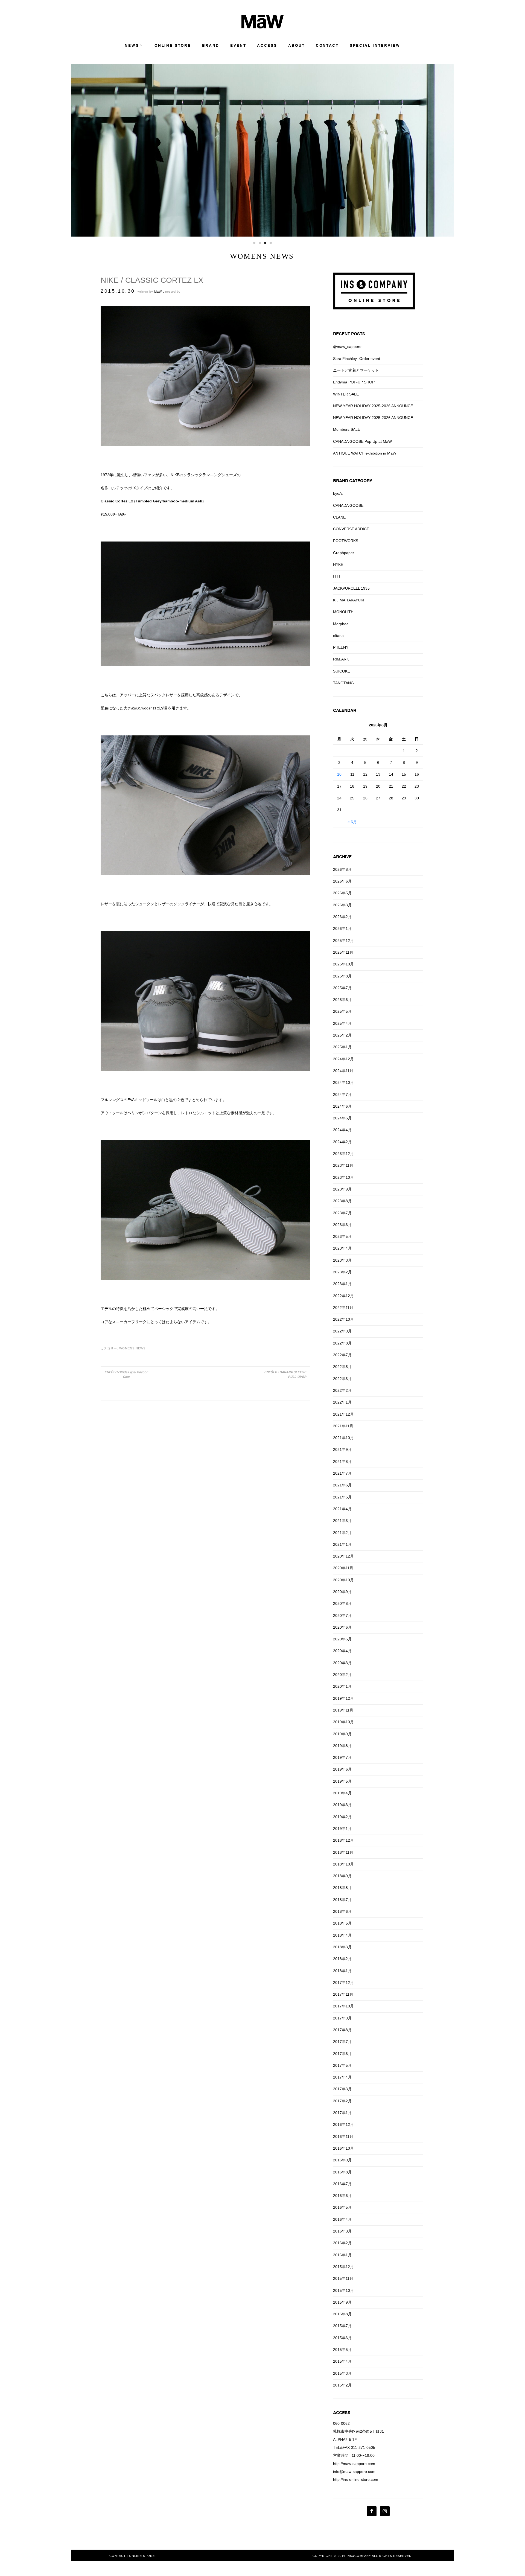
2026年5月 (342, 893)
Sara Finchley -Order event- (357, 359)
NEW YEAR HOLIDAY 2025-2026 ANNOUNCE (373, 406)
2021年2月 (342, 1533)
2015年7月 (342, 2326)
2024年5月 (342, 1118)
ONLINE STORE (173, 46)
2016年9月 (342, 2160)
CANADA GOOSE (348, 505)
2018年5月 (342, 1923)
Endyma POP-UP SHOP (354, 382)
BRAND (211, 46)
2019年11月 (343, 1710)
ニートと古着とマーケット (356, 370)
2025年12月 (343, 941)
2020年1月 (342, 1686)
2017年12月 (343, 1983)
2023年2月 (342, 1272)
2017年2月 (342, 2101)
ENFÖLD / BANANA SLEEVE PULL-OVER (285, 1374)
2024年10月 (343, 1082)
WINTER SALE (346, 394)
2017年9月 (342, 2018)
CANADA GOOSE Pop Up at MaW (362, 441)
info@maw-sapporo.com (354, 2472)
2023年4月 (342, 1248)
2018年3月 (342, 1947)
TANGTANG (343, 683)
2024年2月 (342, 1142)
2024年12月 (343, 1059)
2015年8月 (342, 2314)
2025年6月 (342, 1000)
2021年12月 (343, 1414)
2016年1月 (342, 2255)
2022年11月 (343, 1308)
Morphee (341, 624)
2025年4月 (342, 1023)
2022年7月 (342, 1355)
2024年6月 (342, 1106)
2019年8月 (342, 1746)
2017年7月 (342, 2042)
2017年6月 (342, 2054)
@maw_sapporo (347, 347)
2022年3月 (342, 1379)
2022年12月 (343, 1296)
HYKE (338, 564)
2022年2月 (342, 1390)
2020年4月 (342, 1651)
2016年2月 (342, 2243)
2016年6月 (342, 2196)
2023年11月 (343, 1165)
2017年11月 (343, 1994)
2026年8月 (342, 869)
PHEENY (341, 647)
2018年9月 (342, 1876)
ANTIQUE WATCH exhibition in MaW (365, 453)
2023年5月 (342, 1236)
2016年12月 (343, 2124)
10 (339, 774)
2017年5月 (342, 2065)
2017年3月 (342, 2089)
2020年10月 (343, 1580)
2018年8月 (342, 1888)
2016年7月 (342, 2184)
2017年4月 (342, 2077)
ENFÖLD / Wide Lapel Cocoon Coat (126, 1374)
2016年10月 (343, 2148)
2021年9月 (342, 1449)
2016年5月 (342, 2207)
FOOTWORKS (346, 541)
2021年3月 (342, 1521)
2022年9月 (342, 1331)
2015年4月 (342, 2361)
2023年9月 (342, 1189)
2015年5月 (342, 2350)
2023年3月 (342, 1260)
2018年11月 (343, 1852)
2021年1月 (342, 1544)
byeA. (338, 493)
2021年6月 (342, 1485)
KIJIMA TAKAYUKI (349, 600)
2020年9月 (342, 1592)
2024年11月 (343, 1071)
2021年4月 (342, 1509)
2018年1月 (342, 1971)
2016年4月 (342, 2219)
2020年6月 (342, 1627)
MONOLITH (343, 612)
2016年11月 (343, 2137)
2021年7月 (342, 1473)
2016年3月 (342, 2231)
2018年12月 (343, 1840)
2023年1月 (342, 1284)
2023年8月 (342, 1201)
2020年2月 (342, 1675)
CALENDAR (345, 710)
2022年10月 (343, 1319)
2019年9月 (342, 1734)
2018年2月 (342, 1959)
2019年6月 (342, 1769)
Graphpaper (344, 553)
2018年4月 (342, 1935)
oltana (338, 636)
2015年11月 (343, 2278)
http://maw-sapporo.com (354, 2464)
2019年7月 (342, 1757)
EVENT (238, 46)
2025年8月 (342, 976)
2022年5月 (342, 1367)
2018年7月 (342, 1900)
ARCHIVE (342, 857)
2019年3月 (342, 1805)
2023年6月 (342, 1225)
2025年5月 (342, 1011)
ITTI (337, 576)
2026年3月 (342, 905)
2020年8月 (342, 1603)
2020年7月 (342, 1616)
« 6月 (352, 822)
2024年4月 (342, 1130)
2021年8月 (342, 1462)
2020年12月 (343, 1556)
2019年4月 (342, 1793)
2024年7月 (342, 1095)
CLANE (339, 517)
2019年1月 (342, 1829)
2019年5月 (342, 1781)
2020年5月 (342, 1639)
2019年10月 (343, 1722)
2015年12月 (343, 2267)
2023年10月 (343, 1177)
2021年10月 (343, 1438)
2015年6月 (342, 2338)
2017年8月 (342, 2030)
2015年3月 (342, 2373)
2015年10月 (343, 2290)
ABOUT (297, 46)
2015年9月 (342, 2302)
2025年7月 (342, 988)
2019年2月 (342, 1817)
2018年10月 (343, 1864)
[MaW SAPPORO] (263, 27)
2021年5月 (342, 1497)
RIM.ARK (341, 659)
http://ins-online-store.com (356, 2479)
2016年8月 (342, 2172)
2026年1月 (342, 928)
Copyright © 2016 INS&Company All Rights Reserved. (363, 2556)
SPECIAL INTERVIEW (375, 46)
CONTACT (327, 46)
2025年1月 (342, 1047)
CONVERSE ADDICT (351, 529)
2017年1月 (342, 2113)
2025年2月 (342, 1035)
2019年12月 (343, 1698)
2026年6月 (342, 881)
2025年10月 (343, 964)
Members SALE (347, 429)
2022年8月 (342, 1343)
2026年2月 (342, 917)
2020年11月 (343, 1568)
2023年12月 (343, 1154)
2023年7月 (342, 1213)
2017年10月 (343, 2006)
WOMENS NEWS (132, 1348)
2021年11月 (343, 1426)
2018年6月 (342, 1911)
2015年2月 (342, 2385)
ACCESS (267, 46)
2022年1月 (342, 1402)
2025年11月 (343, 952)
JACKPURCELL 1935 (351, 588)
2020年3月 (342, 1663)
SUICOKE (342, 671)
